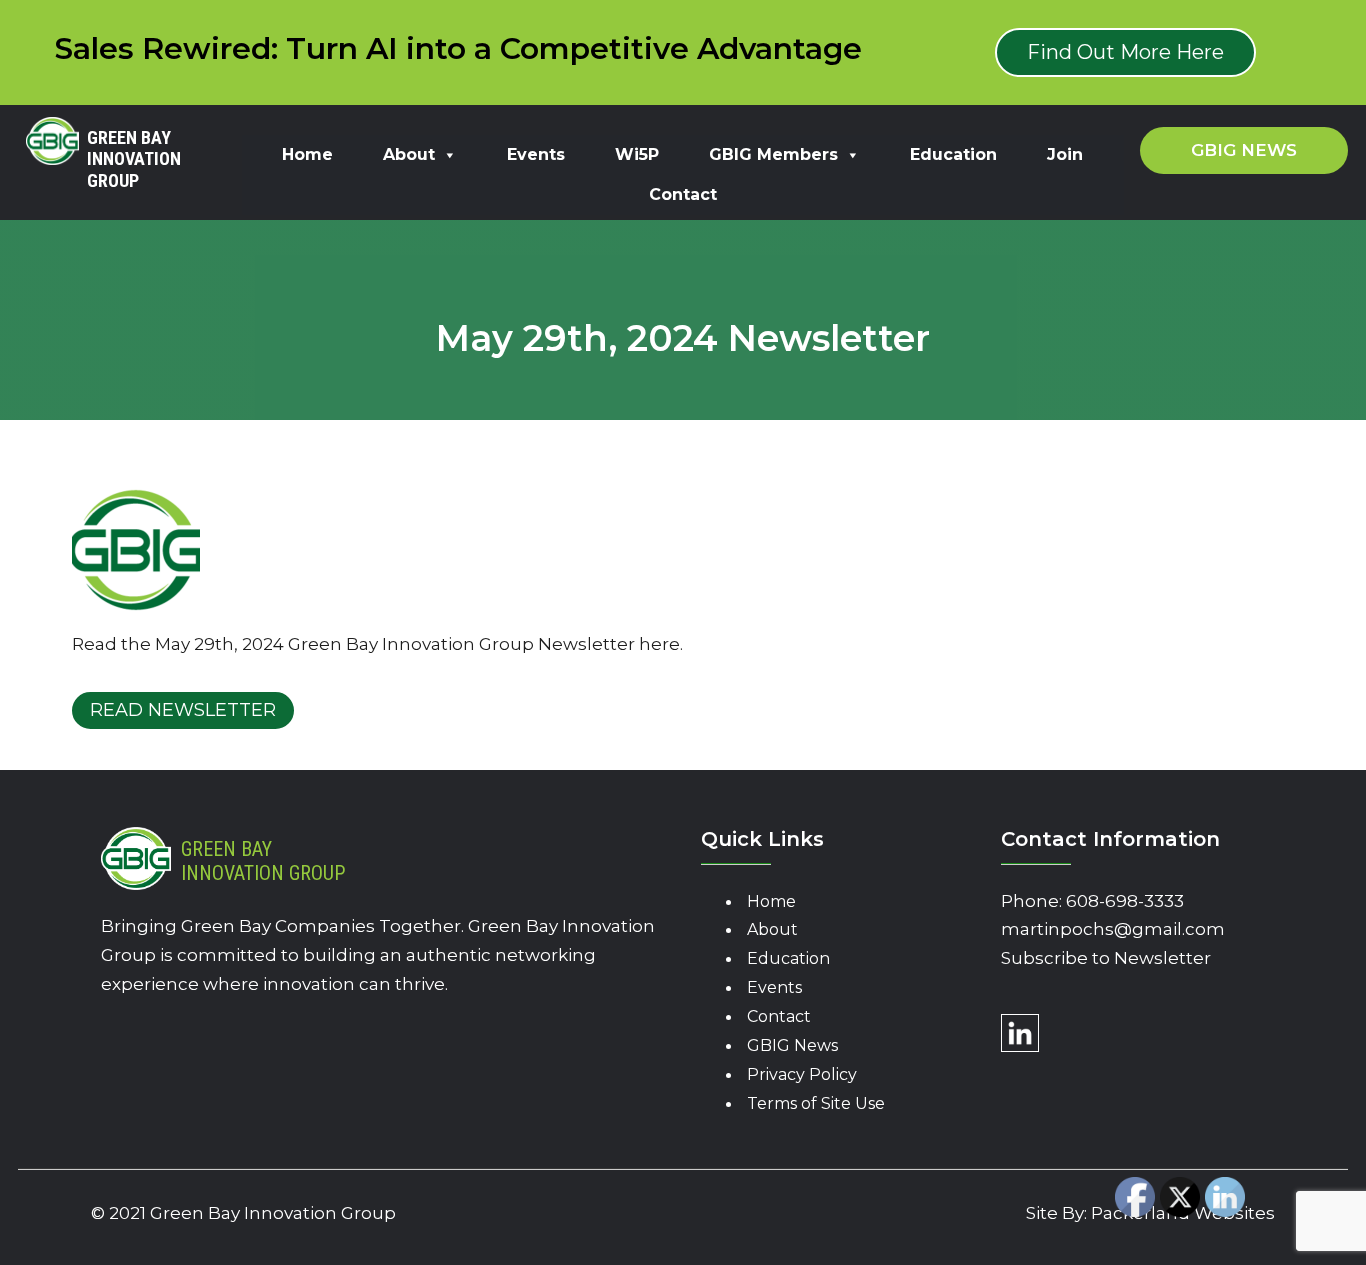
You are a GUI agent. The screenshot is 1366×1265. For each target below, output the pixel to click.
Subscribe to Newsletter (1106, 958)
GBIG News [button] (1244, 150)
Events (536, 154)
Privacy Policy (802, 1074)
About (409, 154)
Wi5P (637, 154)
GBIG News (792, 1045)
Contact (683, 194)
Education (953, 154)
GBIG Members (773, 154)
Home (307, 154)
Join (1065, 154)
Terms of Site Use (816, 1103)
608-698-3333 (1125, 901)
